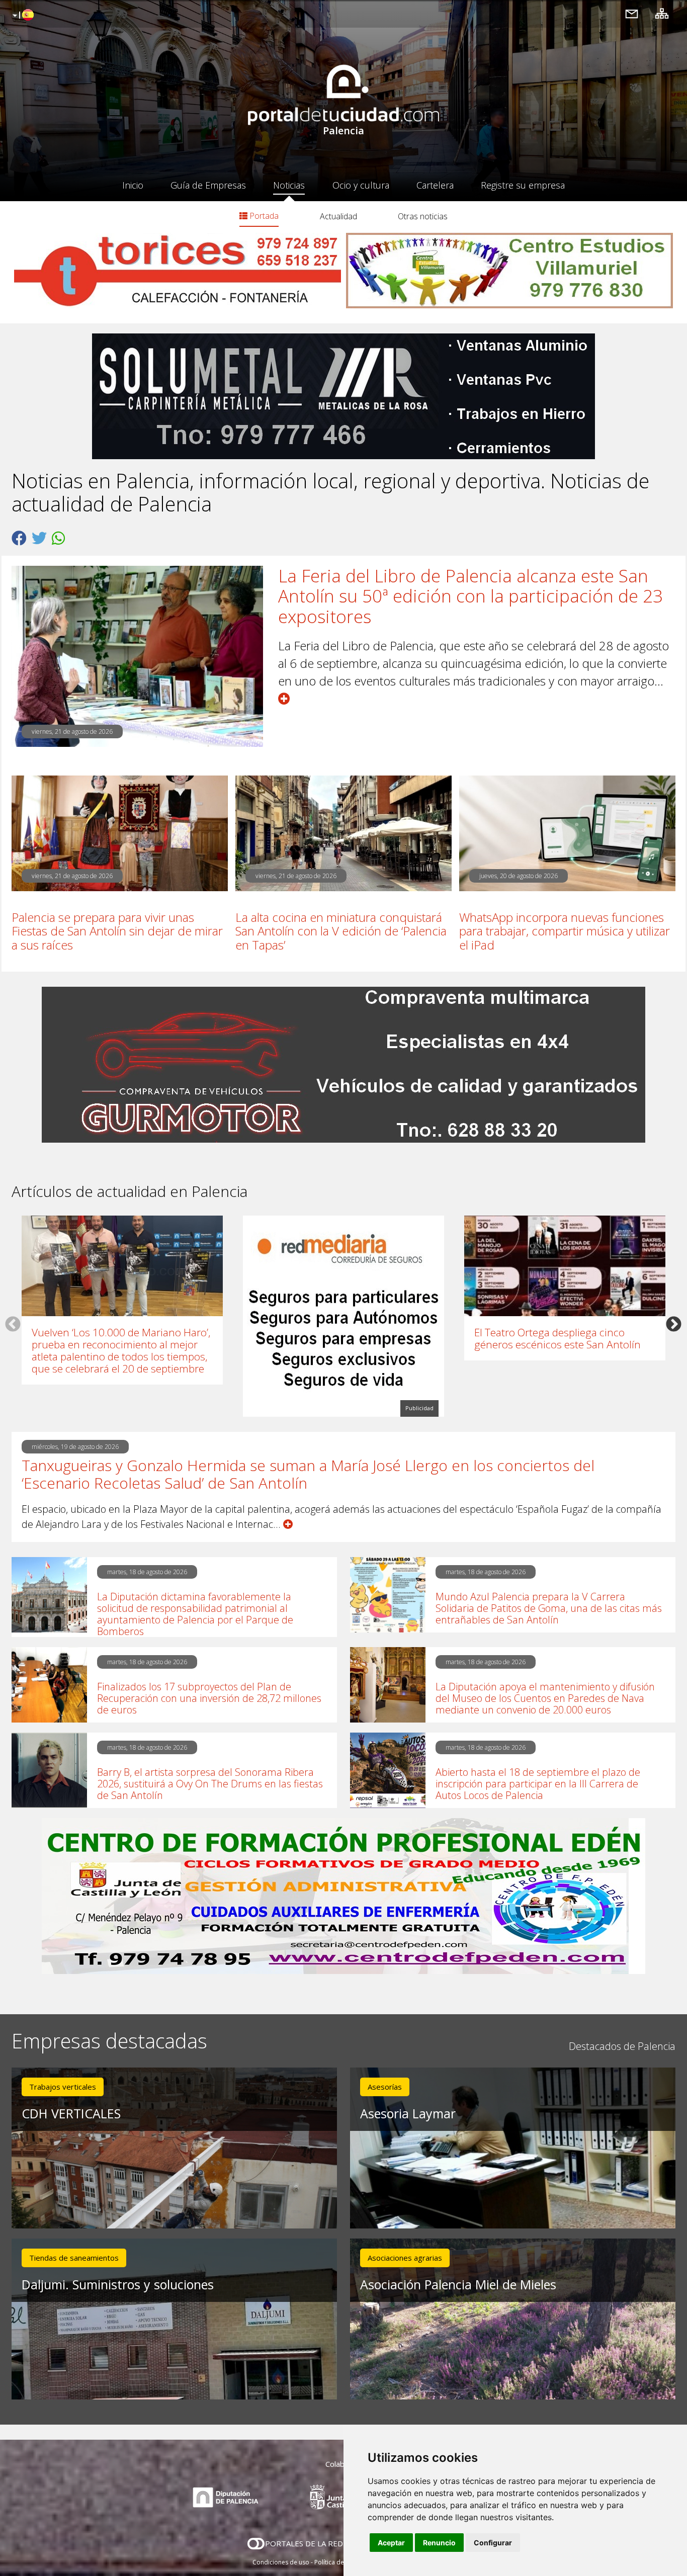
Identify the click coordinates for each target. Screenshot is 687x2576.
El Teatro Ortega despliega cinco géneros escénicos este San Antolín (557, 1338)
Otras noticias (423, 216)
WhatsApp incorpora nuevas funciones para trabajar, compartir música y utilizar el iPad (565, 931)
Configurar (493, 2543)
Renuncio (439, 2543)
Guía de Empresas (208, 185)
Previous (13, 1324)
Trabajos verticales (63, 2087)
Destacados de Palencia (622, 2046)
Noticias (289, 185)
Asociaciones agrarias (405, 2258)
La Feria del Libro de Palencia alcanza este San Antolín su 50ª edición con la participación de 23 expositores (470, 596)
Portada (263, 216)
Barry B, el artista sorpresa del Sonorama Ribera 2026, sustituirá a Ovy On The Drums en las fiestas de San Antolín (210, 1784)
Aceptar (391, 2543)
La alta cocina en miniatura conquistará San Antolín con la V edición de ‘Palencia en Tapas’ (341, 931)
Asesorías (385, 2087)
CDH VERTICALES (71, 2113)
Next (674, 1324)
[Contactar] (632, 13)
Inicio (133, 185)
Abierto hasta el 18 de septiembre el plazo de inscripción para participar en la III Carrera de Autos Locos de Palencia (538, 1784)
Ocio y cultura (361, 185)
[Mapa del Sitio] (662, 13)
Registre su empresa (523, 185)
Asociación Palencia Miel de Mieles (458, 2284)
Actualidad (338, 216)
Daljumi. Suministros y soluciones (118, 2284)
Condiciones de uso (281, 2562)
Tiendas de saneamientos (74, 2258)
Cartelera (435, 185)
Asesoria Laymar (408, 2113)
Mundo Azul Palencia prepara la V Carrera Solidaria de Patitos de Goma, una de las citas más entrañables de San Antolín (549, 1608)
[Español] (22, 16)
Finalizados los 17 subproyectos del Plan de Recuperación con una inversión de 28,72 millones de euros (209, 1698)
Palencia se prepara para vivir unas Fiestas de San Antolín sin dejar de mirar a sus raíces (117, 931)
